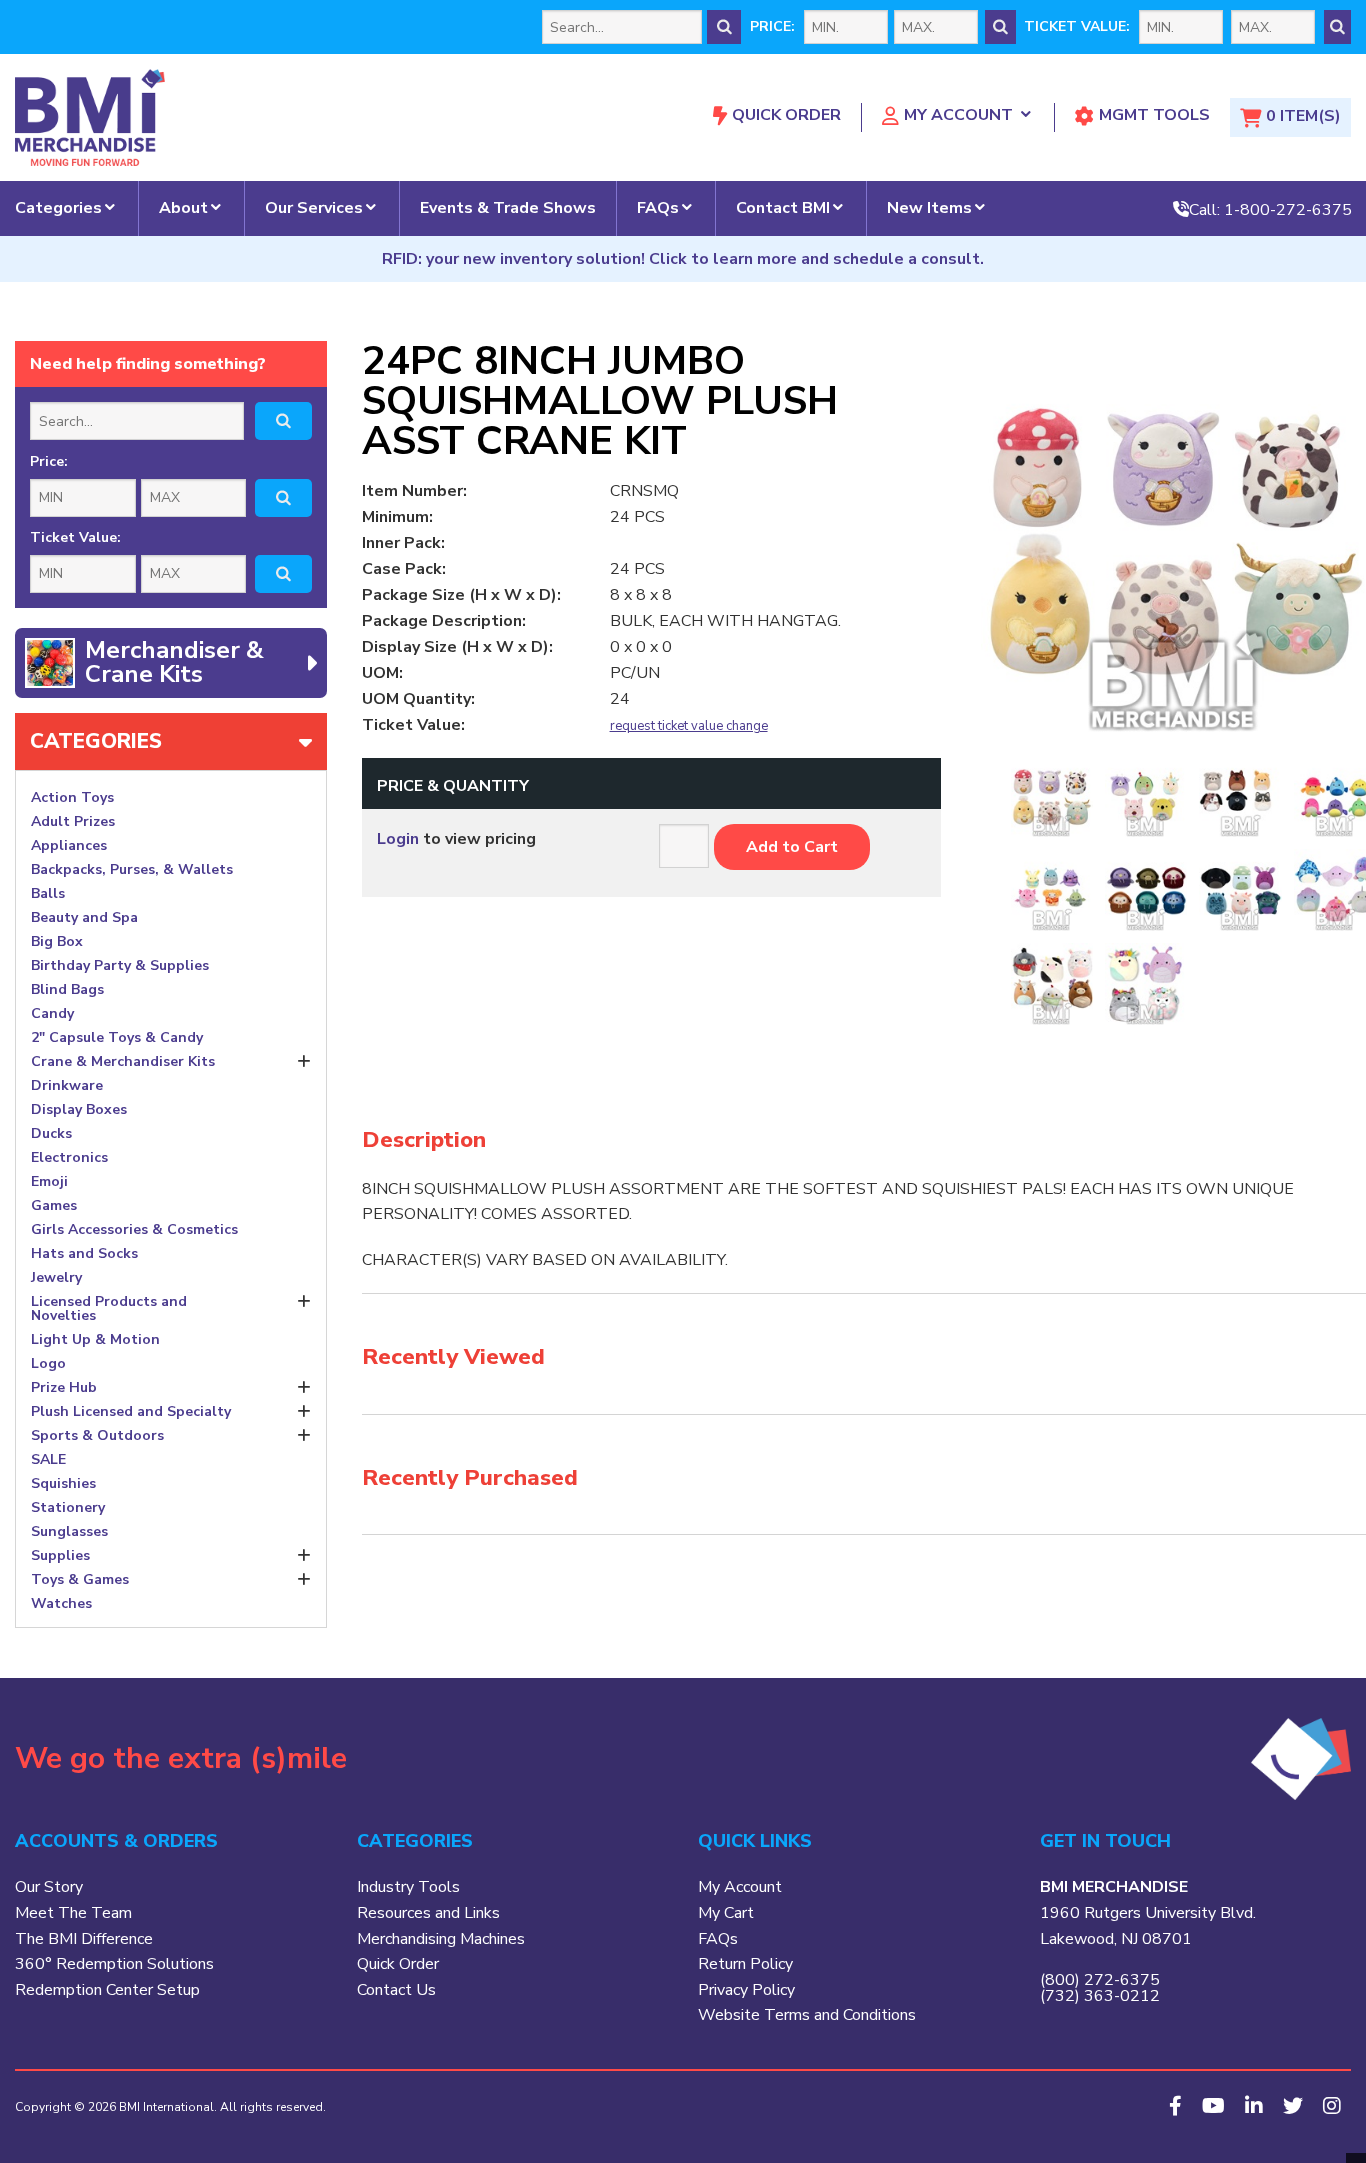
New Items (929, 208)
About (183, 208)
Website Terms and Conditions (807, 2015)
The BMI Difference (84, 1939)
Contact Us (396, 1990)
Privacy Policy (746, 1990)
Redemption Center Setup (107, 1990)
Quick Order (786, 115)
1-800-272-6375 (1288, 209)
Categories (58, 208)
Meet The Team (73, 1913)
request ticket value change (689, 726)
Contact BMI (783, 208)
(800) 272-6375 (1100, 1980)
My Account (958, 115)
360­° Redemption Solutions (114, 1964)
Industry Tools (408, 1887)
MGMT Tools (1154, 115)
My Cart (726, 1913)
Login (398, 839)
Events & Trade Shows (508, 208)
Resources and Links (428, 1913)
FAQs (658, 208)
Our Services (314, 208)
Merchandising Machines (441, 1939)
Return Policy (745, 1964)
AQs (722, 1939)
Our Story (49, 1887)
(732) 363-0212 (1100, 1996)
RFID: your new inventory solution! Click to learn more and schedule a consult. (683, 259)
